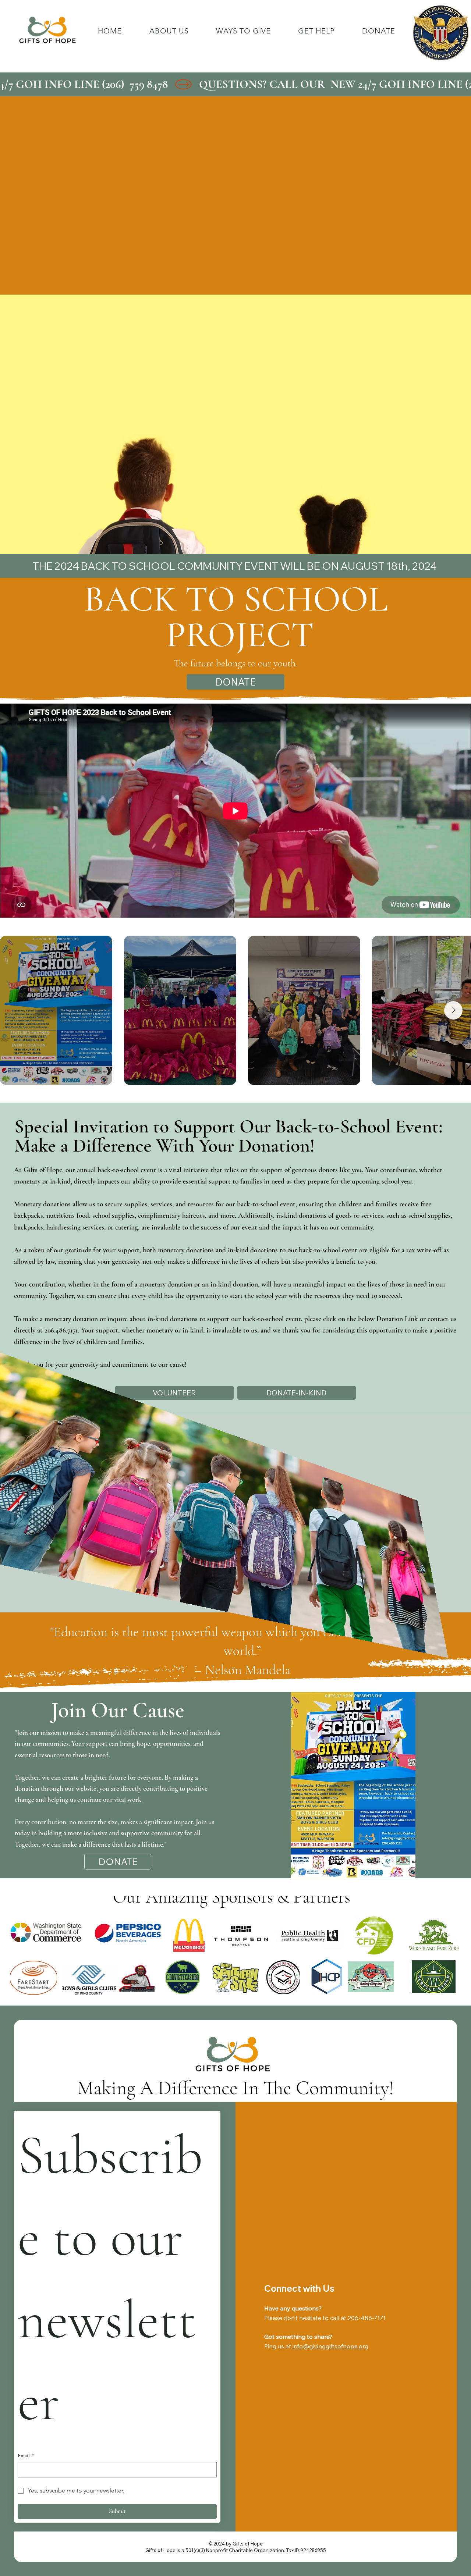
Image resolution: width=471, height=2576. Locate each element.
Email (26, 2456)
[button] (243, 31)
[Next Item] (453, 1010)
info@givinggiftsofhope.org (330, 2346)
